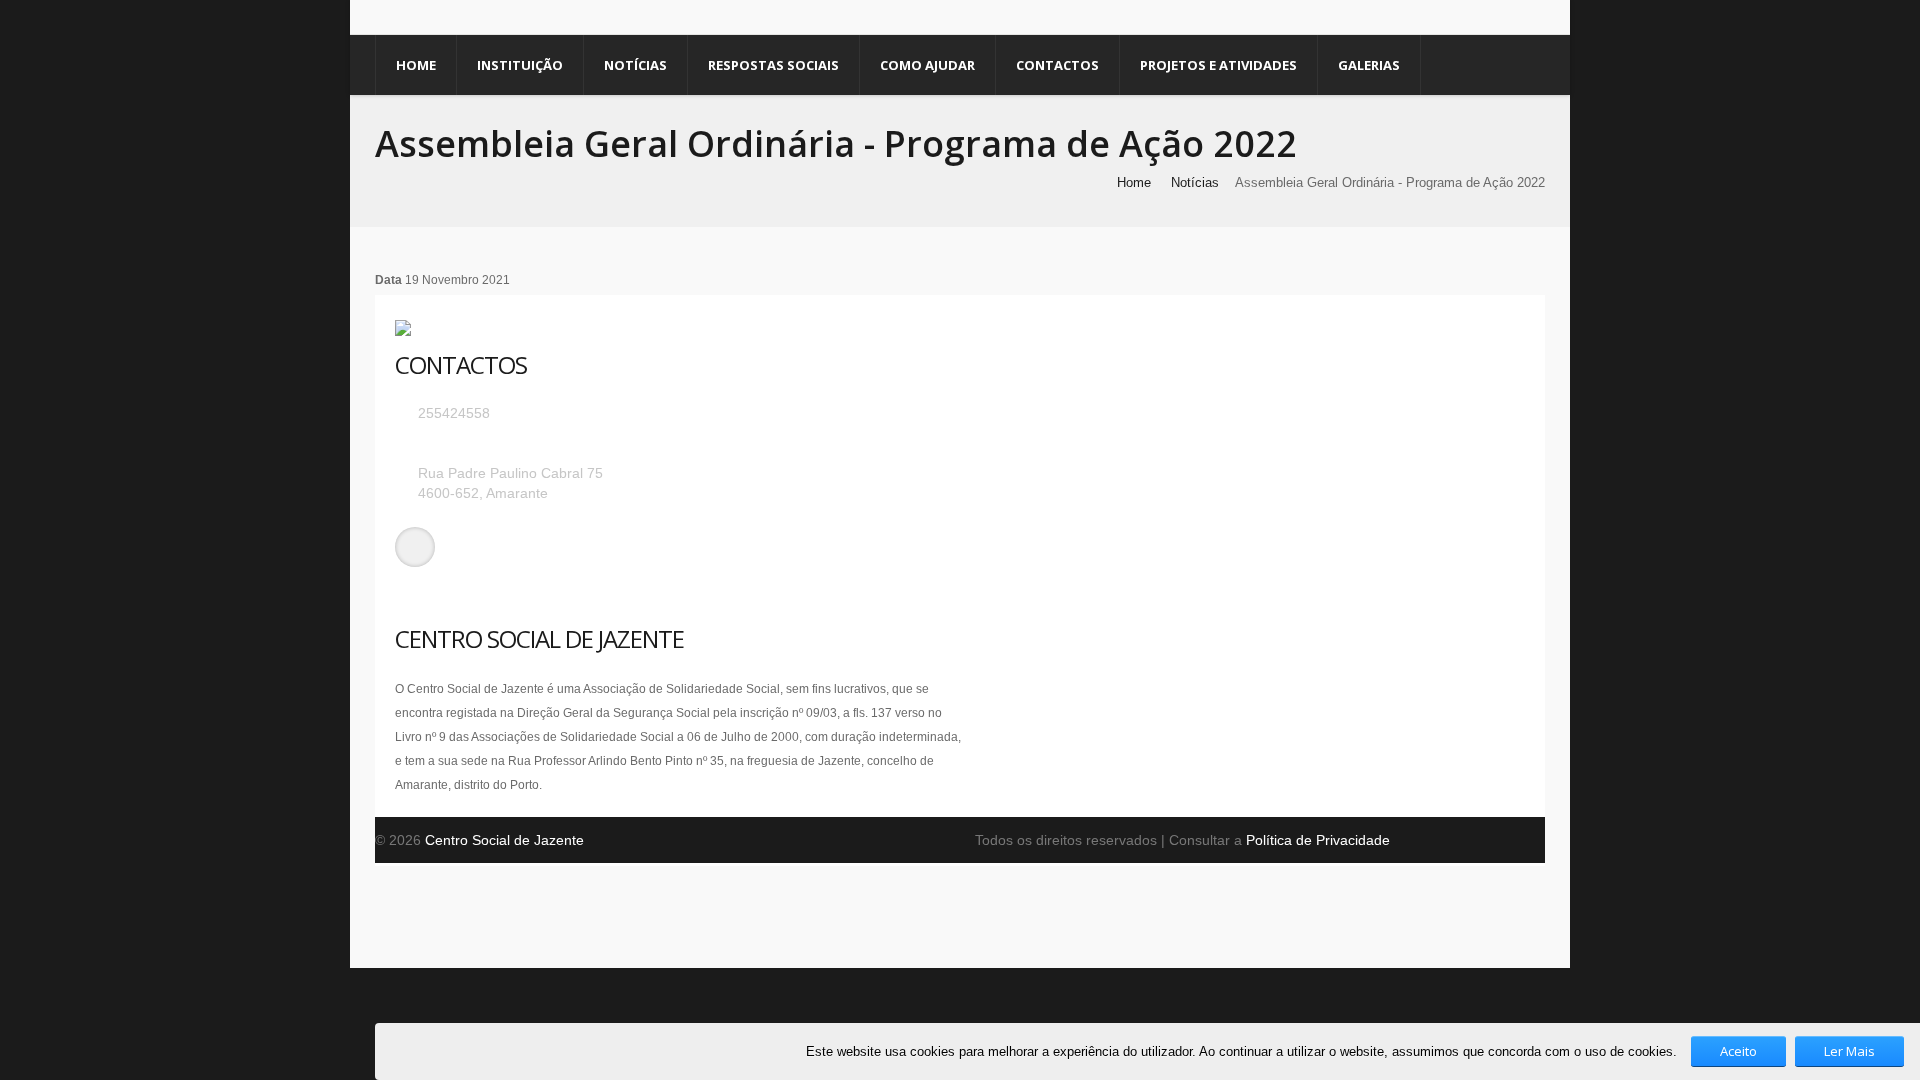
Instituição (520, 65)
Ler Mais (1849, 1051)
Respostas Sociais (773, 65)
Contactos (1057, 65)
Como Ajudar (927, 65)
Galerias (1369, 65)
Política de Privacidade (1318, 840)
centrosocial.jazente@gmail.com (520, 443)
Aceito (1738, 1051)
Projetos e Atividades (1218, 65)
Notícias (635, 65)
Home (416, 65)
